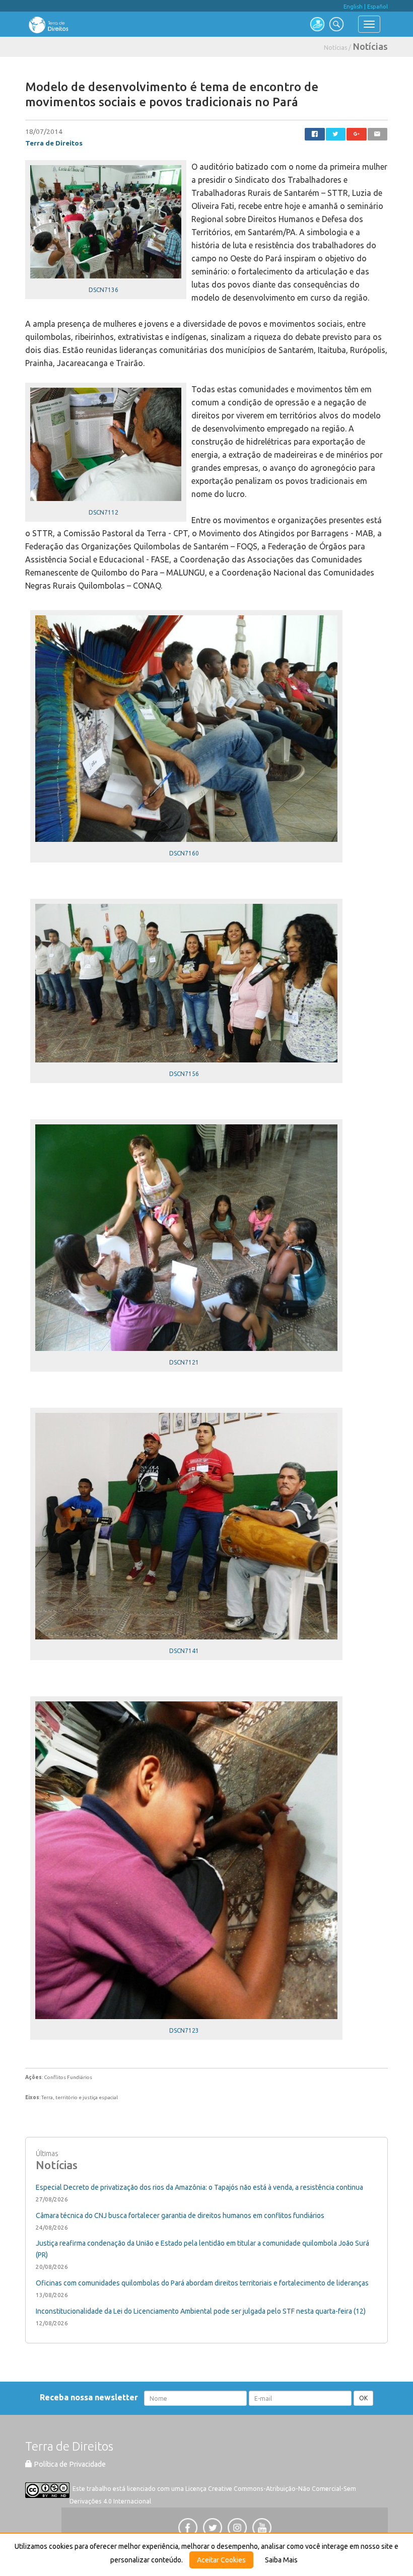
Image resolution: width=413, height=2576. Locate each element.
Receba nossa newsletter (91, 2397)
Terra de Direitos (54, 143)
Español (377, 7)
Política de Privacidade (69, 2464)
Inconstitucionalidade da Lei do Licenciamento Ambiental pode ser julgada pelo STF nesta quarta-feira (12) (201, 2311)
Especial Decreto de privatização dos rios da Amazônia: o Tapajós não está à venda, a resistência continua (199, 2187)
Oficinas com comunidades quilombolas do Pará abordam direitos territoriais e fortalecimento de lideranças (202, 2283)
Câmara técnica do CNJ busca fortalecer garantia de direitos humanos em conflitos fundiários (180, 2215)
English (353, 7)
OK (363, 2398)
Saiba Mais (281, 2560)
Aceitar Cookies (221, 2560)
